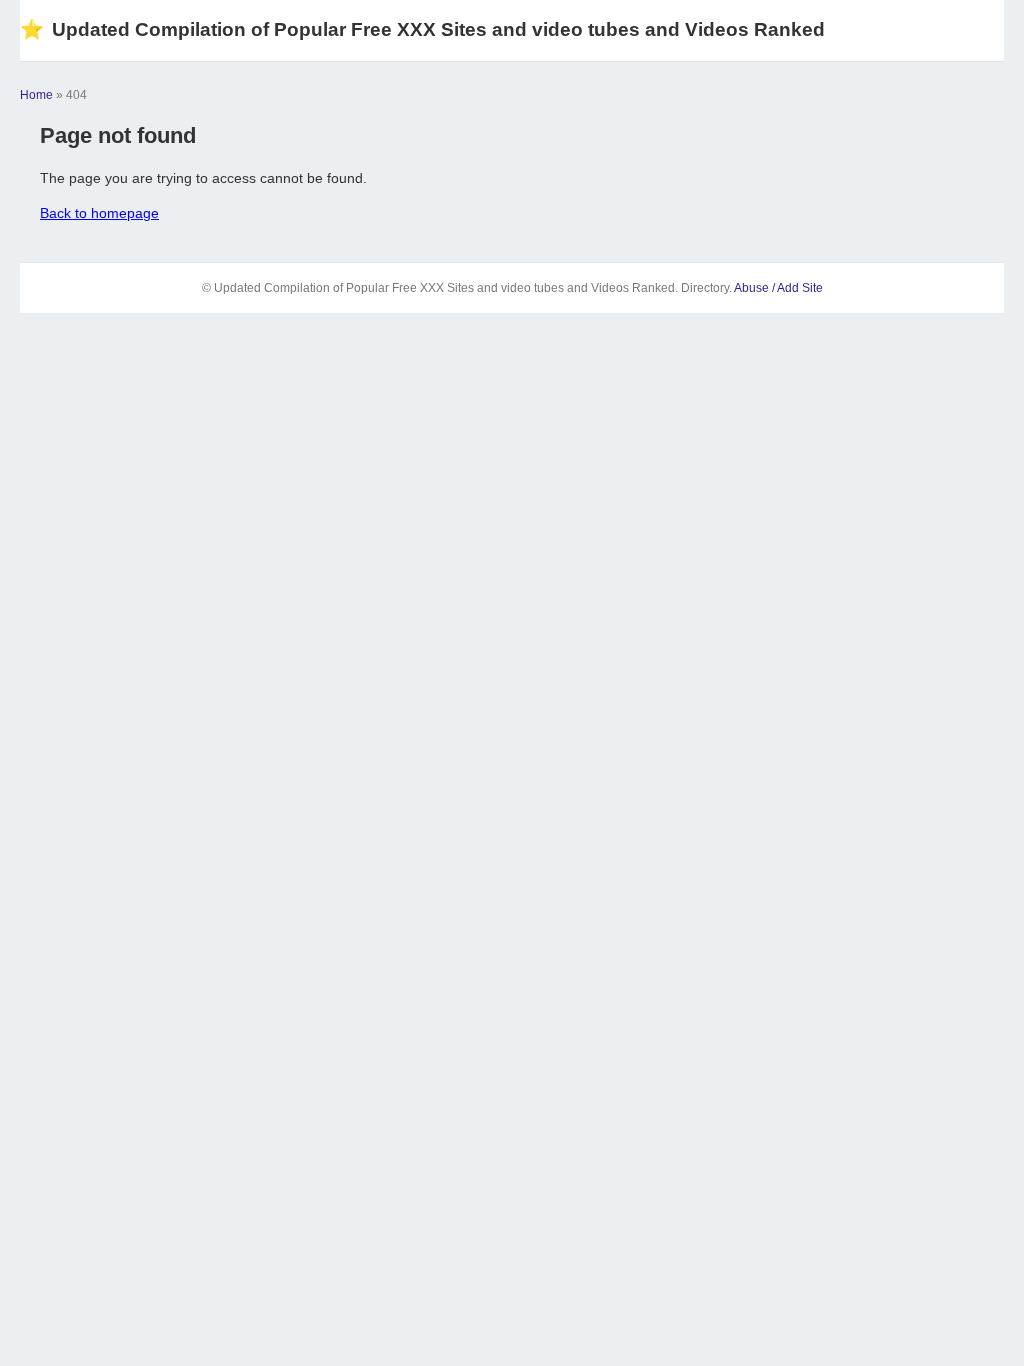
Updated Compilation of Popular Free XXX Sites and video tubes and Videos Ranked (422, 29)
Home (36, 95)
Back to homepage (99, 213)
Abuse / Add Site (778, 288)
